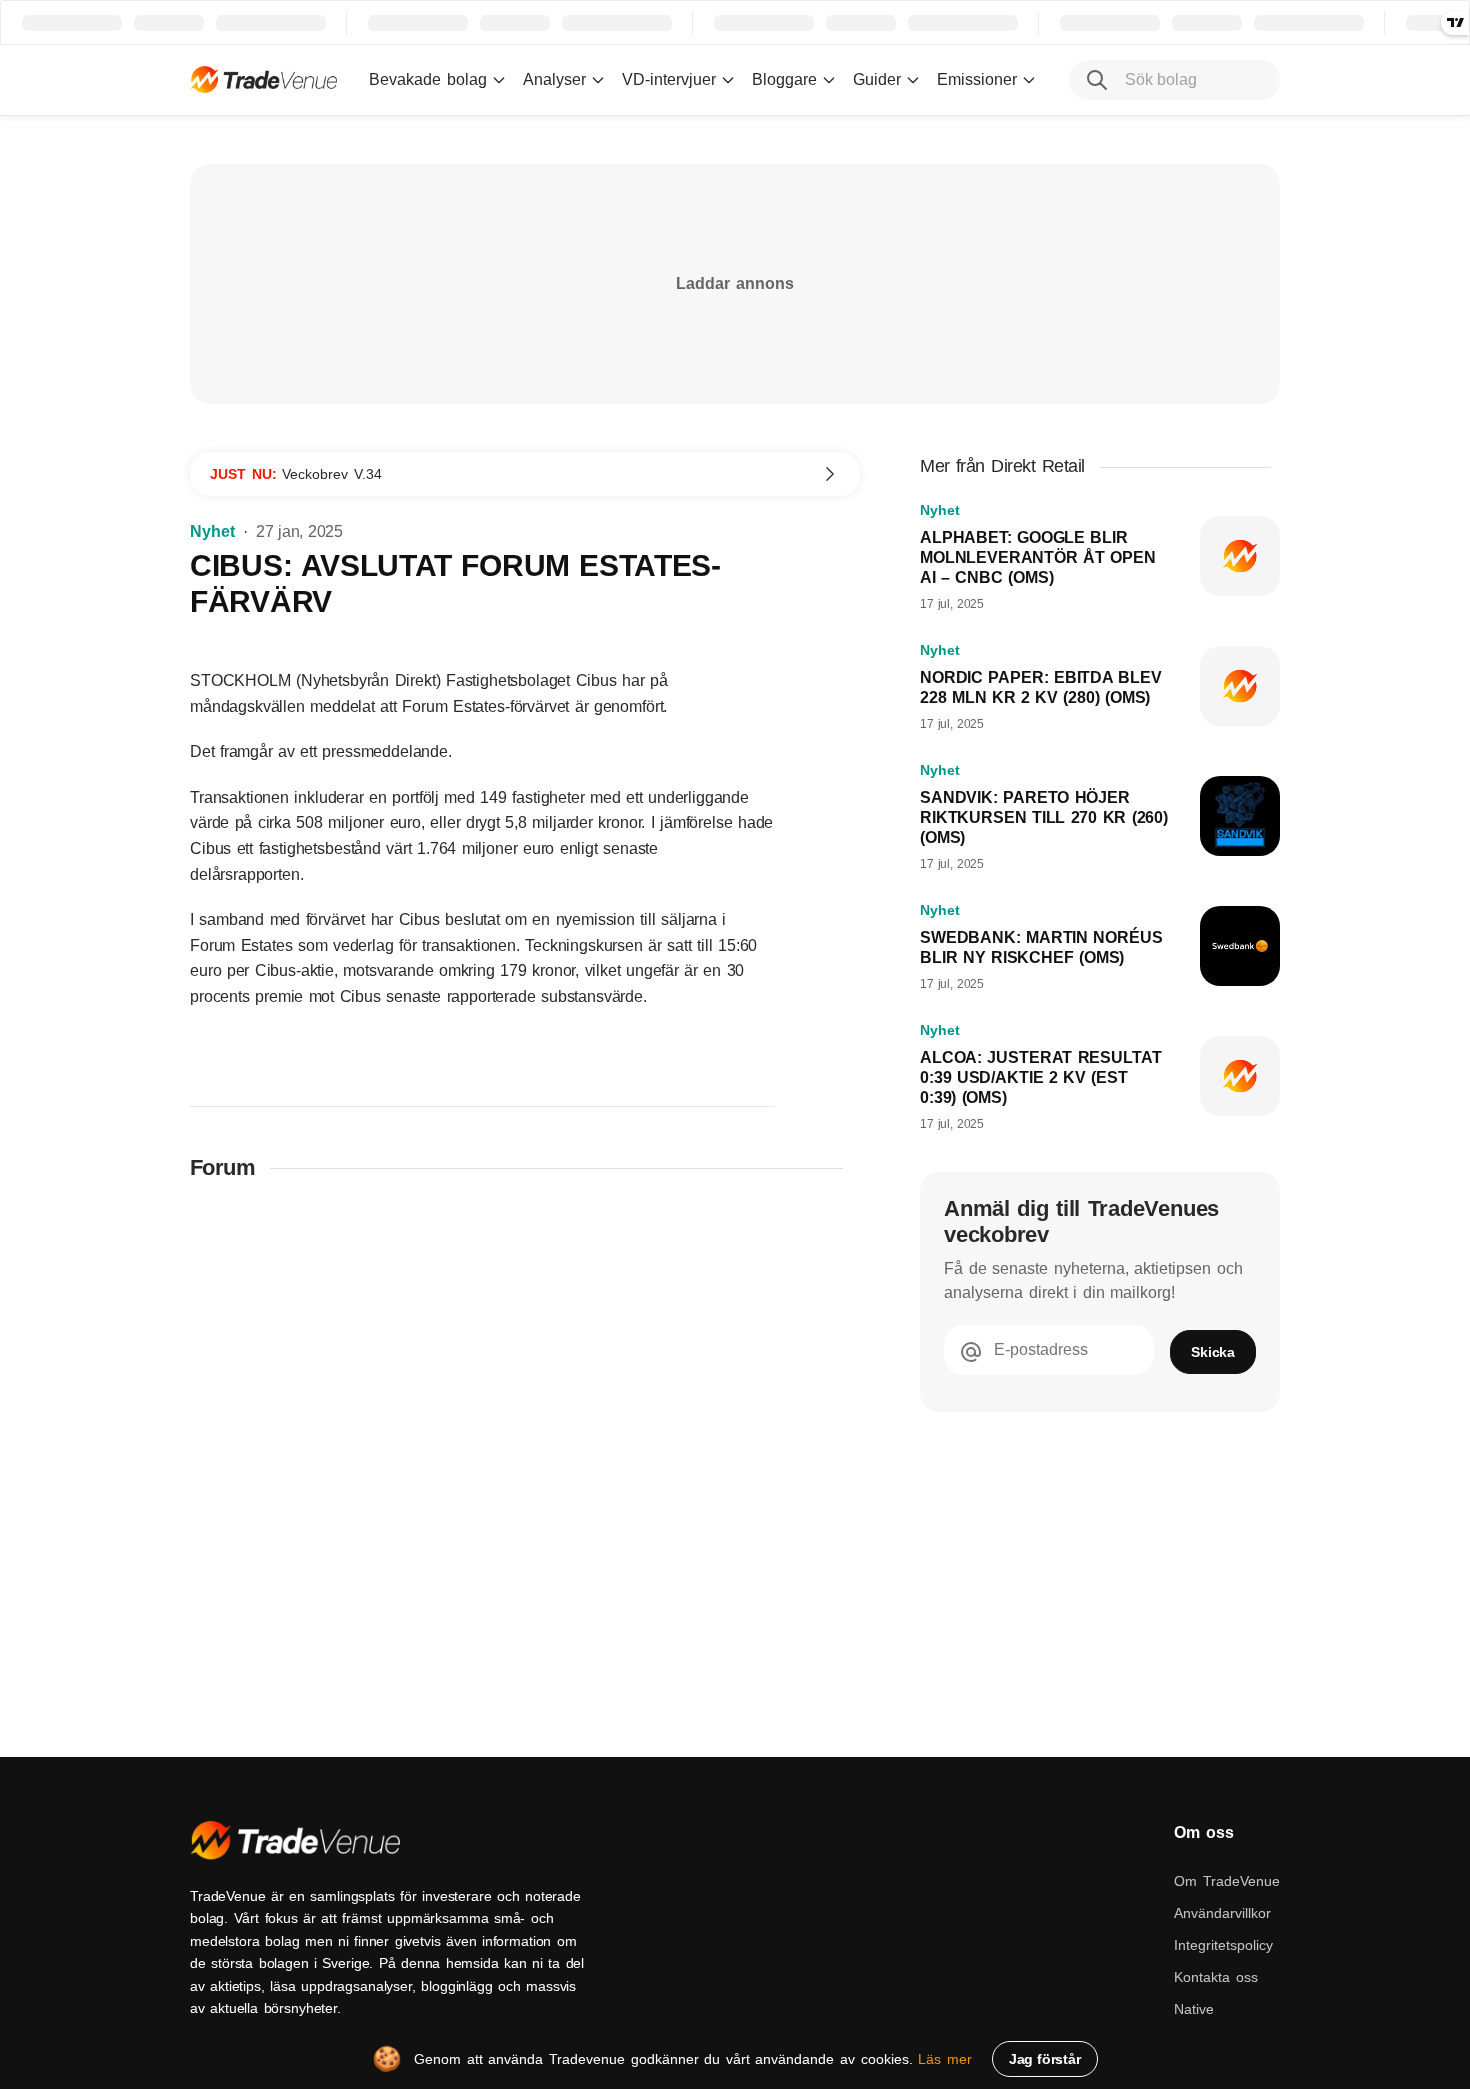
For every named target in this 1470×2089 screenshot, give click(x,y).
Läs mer (945, 2059)
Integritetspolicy (1223, 1945)
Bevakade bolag (428, 79)
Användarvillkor (1222, 1913)
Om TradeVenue (1227, 1881)
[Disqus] (525, 1459)
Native (1194, 2009)
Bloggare (784, 79)
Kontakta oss (1216, 1977)
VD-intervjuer (669, 79)
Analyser (554, 79)
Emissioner (977, 79)
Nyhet (212, 531)
